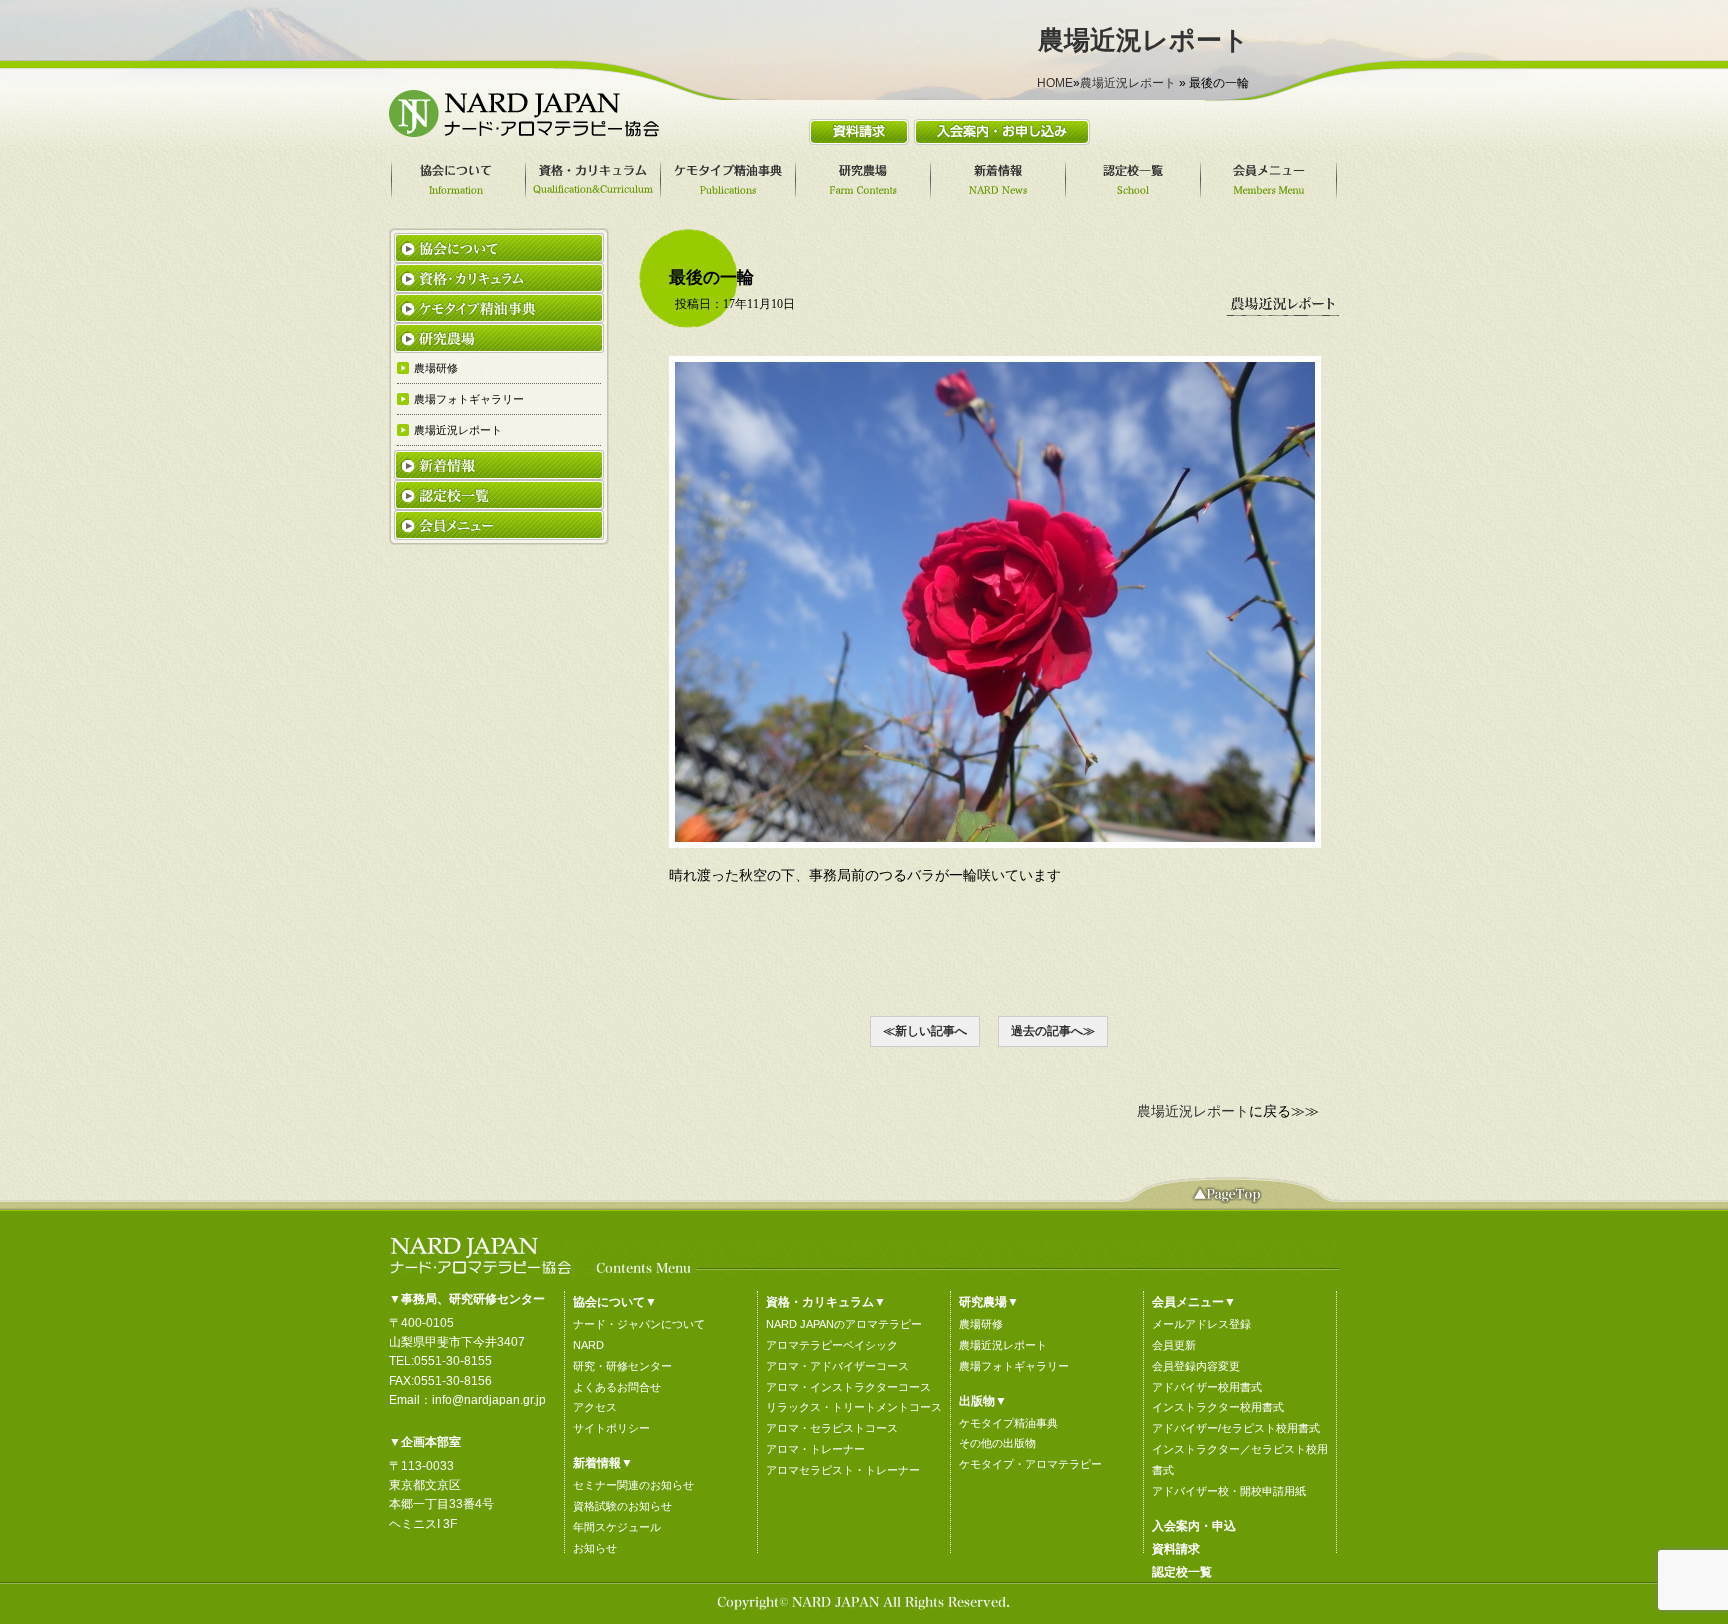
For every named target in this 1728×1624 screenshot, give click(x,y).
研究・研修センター (622, 1366)
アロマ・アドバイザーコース (837, 1366)
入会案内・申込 (1194, 1526)
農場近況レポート (1128, 83)
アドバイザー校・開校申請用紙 (1229, 1491)
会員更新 (1174, 1345)
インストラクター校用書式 (1218, 1407)
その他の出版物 (997, 1443)
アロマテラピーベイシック (832, 1345)
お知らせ (595, 1548)
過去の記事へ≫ (1053, 1031)
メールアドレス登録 (1201, 1324)
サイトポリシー (611, 1428)
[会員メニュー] (1271, 180)
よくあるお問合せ (617, 1387)
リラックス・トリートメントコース (854, 1407)
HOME (1055, 83)
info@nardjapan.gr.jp (489, 1400)
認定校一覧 (1182, 1572)
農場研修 (981, 1324)
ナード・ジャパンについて (639, 1324)
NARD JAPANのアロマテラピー (844, 1324)
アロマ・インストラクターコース (848, 1387)
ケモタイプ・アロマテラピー (1030, 1464)
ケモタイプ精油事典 (1008, 1423)
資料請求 (1176, 1549)
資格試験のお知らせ (622, 1506)
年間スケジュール (617, 1527)
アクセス (595, 1407)
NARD (588, 1345)
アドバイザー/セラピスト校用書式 (1236, 1428)
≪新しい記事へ (925, 1031)
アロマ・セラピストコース (832, 1428)
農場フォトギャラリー (1014, 1366)
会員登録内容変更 (1196, 1366)
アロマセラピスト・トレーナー (843, 1470)
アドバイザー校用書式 (1207, 1387)
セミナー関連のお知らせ (633, 1485)
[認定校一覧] (1136, 180)
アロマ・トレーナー (815, 1449)
